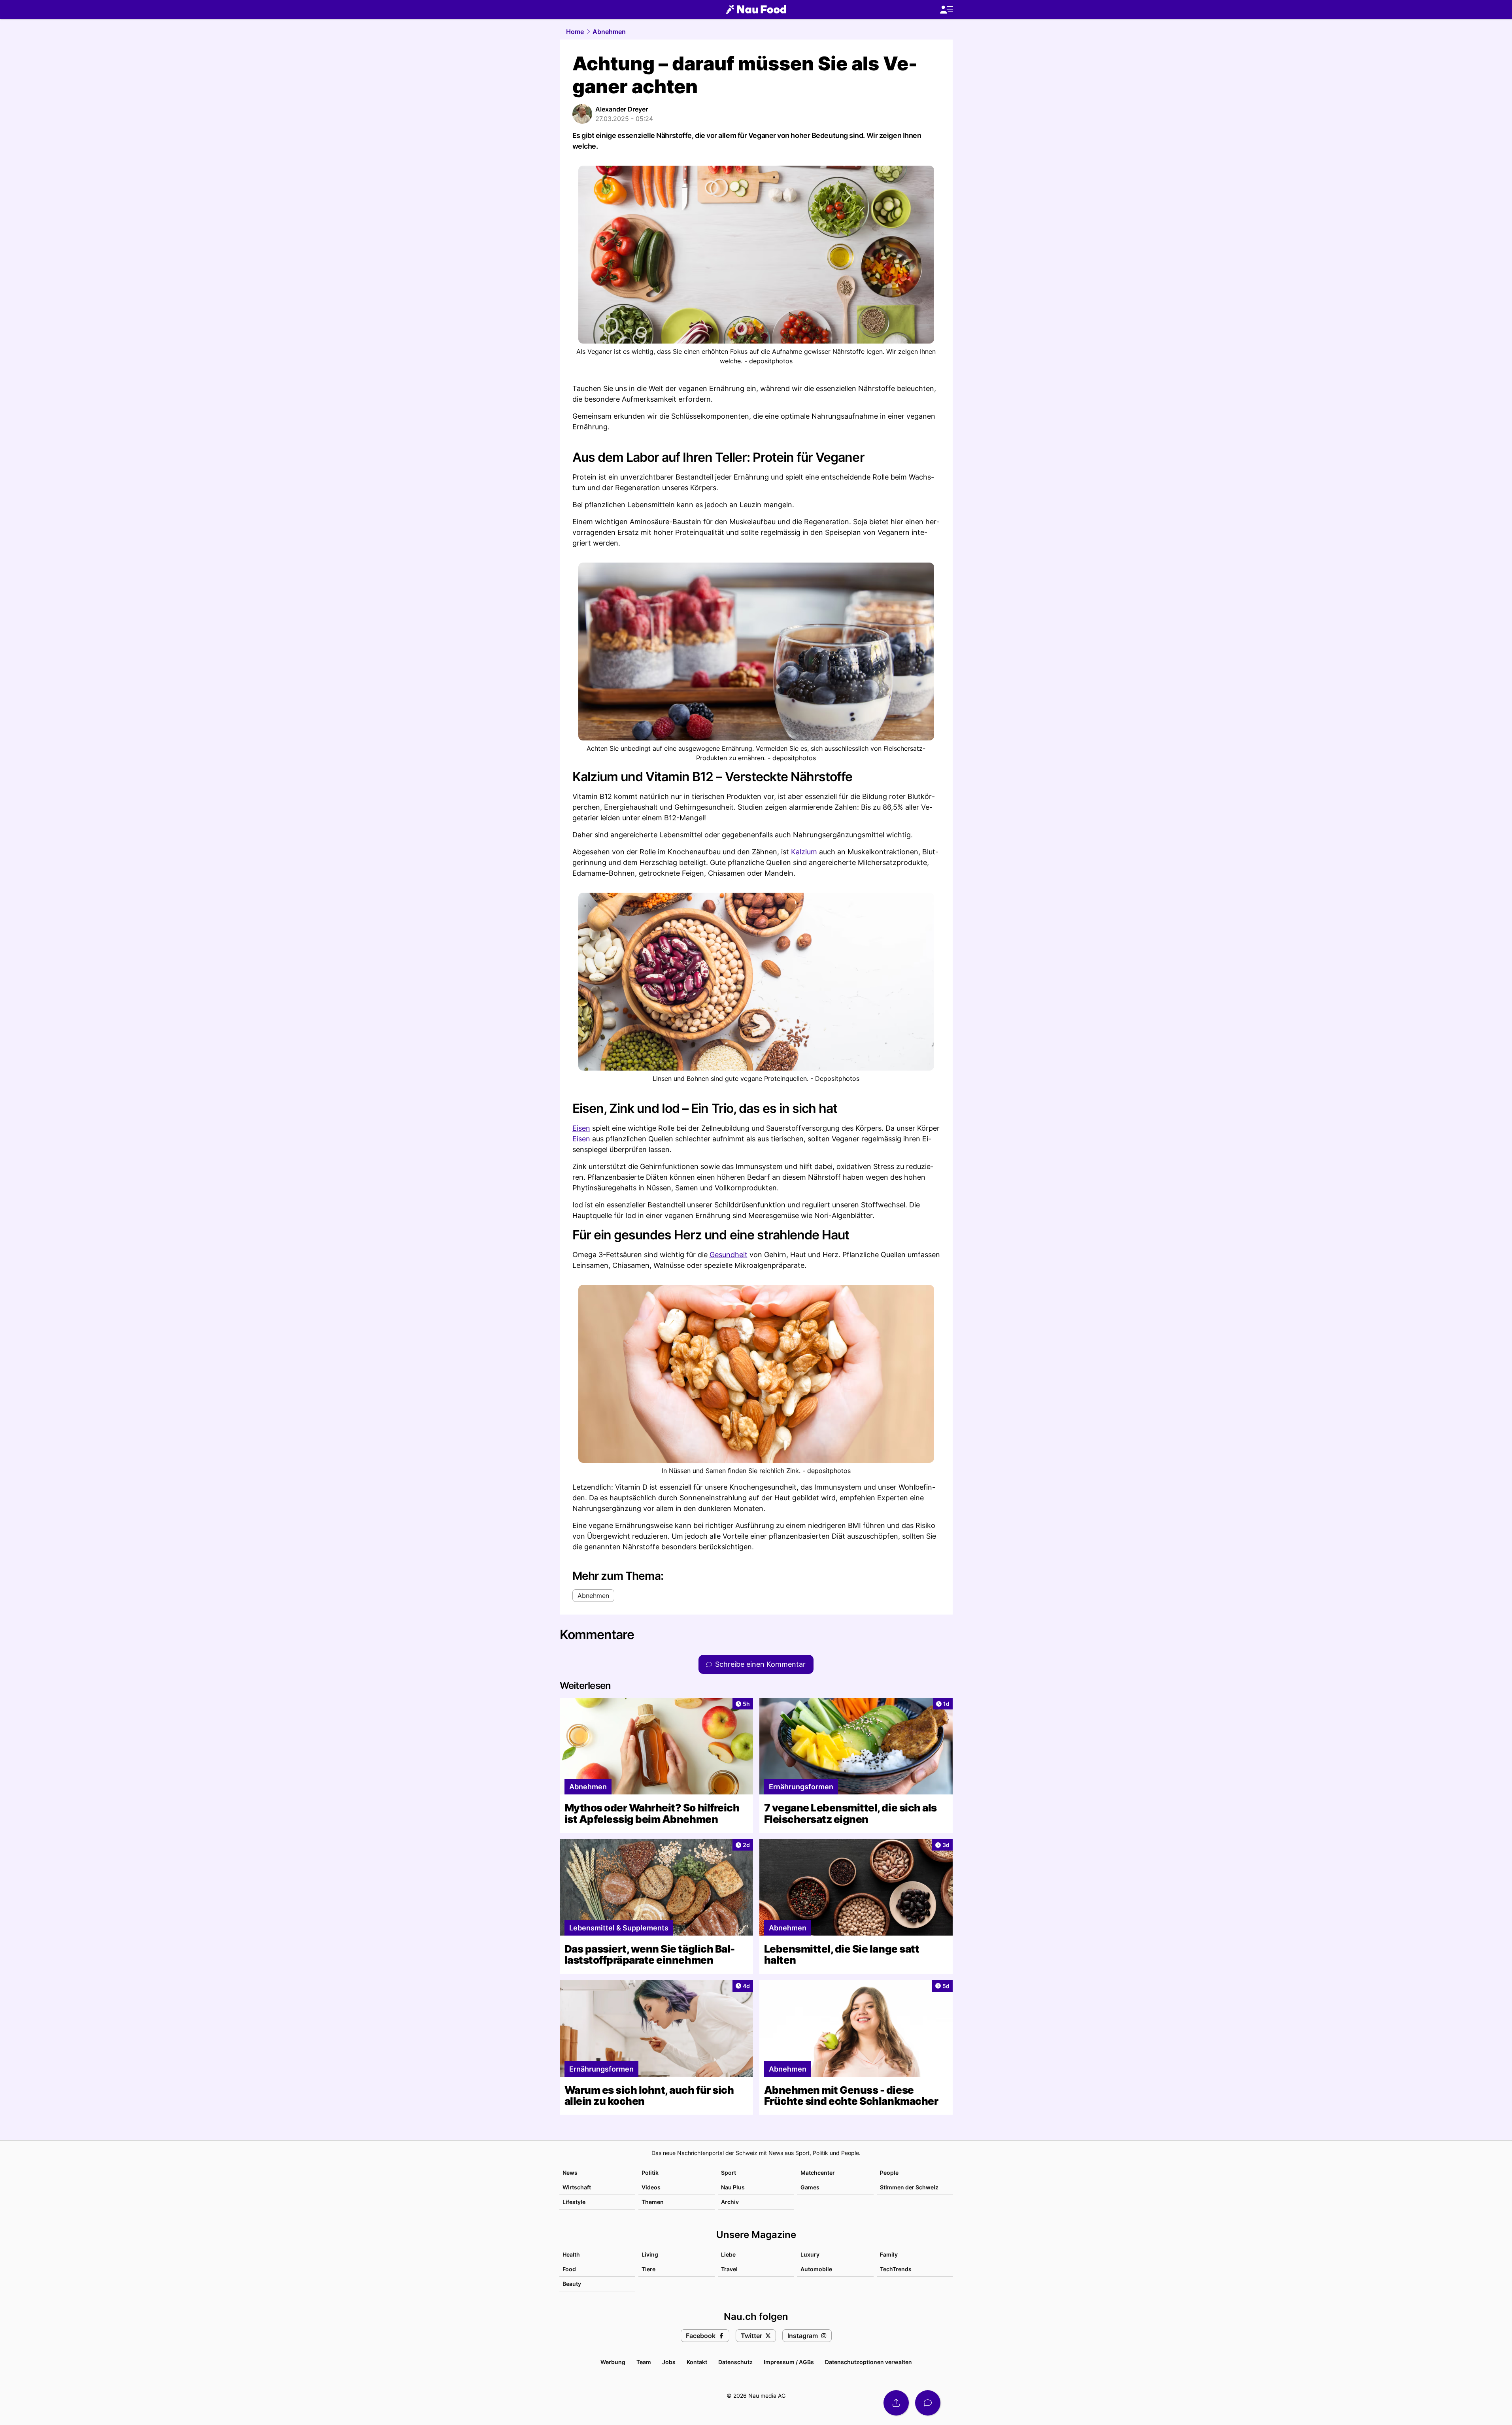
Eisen (581, 1128)
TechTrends (896, 2269)
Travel (729, 2269)
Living (650, 2254)
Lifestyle (574, 2202)
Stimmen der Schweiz (909, 2187)
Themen (653, 2202)
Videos (651, 2187)
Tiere (648, 2269)
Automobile (816, 2269)
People (889, 2173)
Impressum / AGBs (789, 2362)
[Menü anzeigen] (946, 10)
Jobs (669, 2362)
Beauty (572, 2284)
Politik (650, 2173)
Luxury (810, 2254)
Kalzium (804, 852)
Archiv (730, 2202)
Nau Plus (733, 2187)
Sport (729, 2173)
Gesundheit (729, 1255)
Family (889, 2254)
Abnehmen (609, 32)
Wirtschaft (577, 2187)
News (570, 2173)
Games (810, 2187)
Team (644, 2362)
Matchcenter (818, 2173)
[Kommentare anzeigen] (928, 2403)
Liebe (728, 2254)
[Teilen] (896, 2403)
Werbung (613, 2362)
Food (569, 2269)
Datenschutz (735, 2362)
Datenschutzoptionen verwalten (868, 2362)
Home (575, 32)
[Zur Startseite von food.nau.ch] (756, 9)
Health (571, 2254)
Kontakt (697, 2362)
